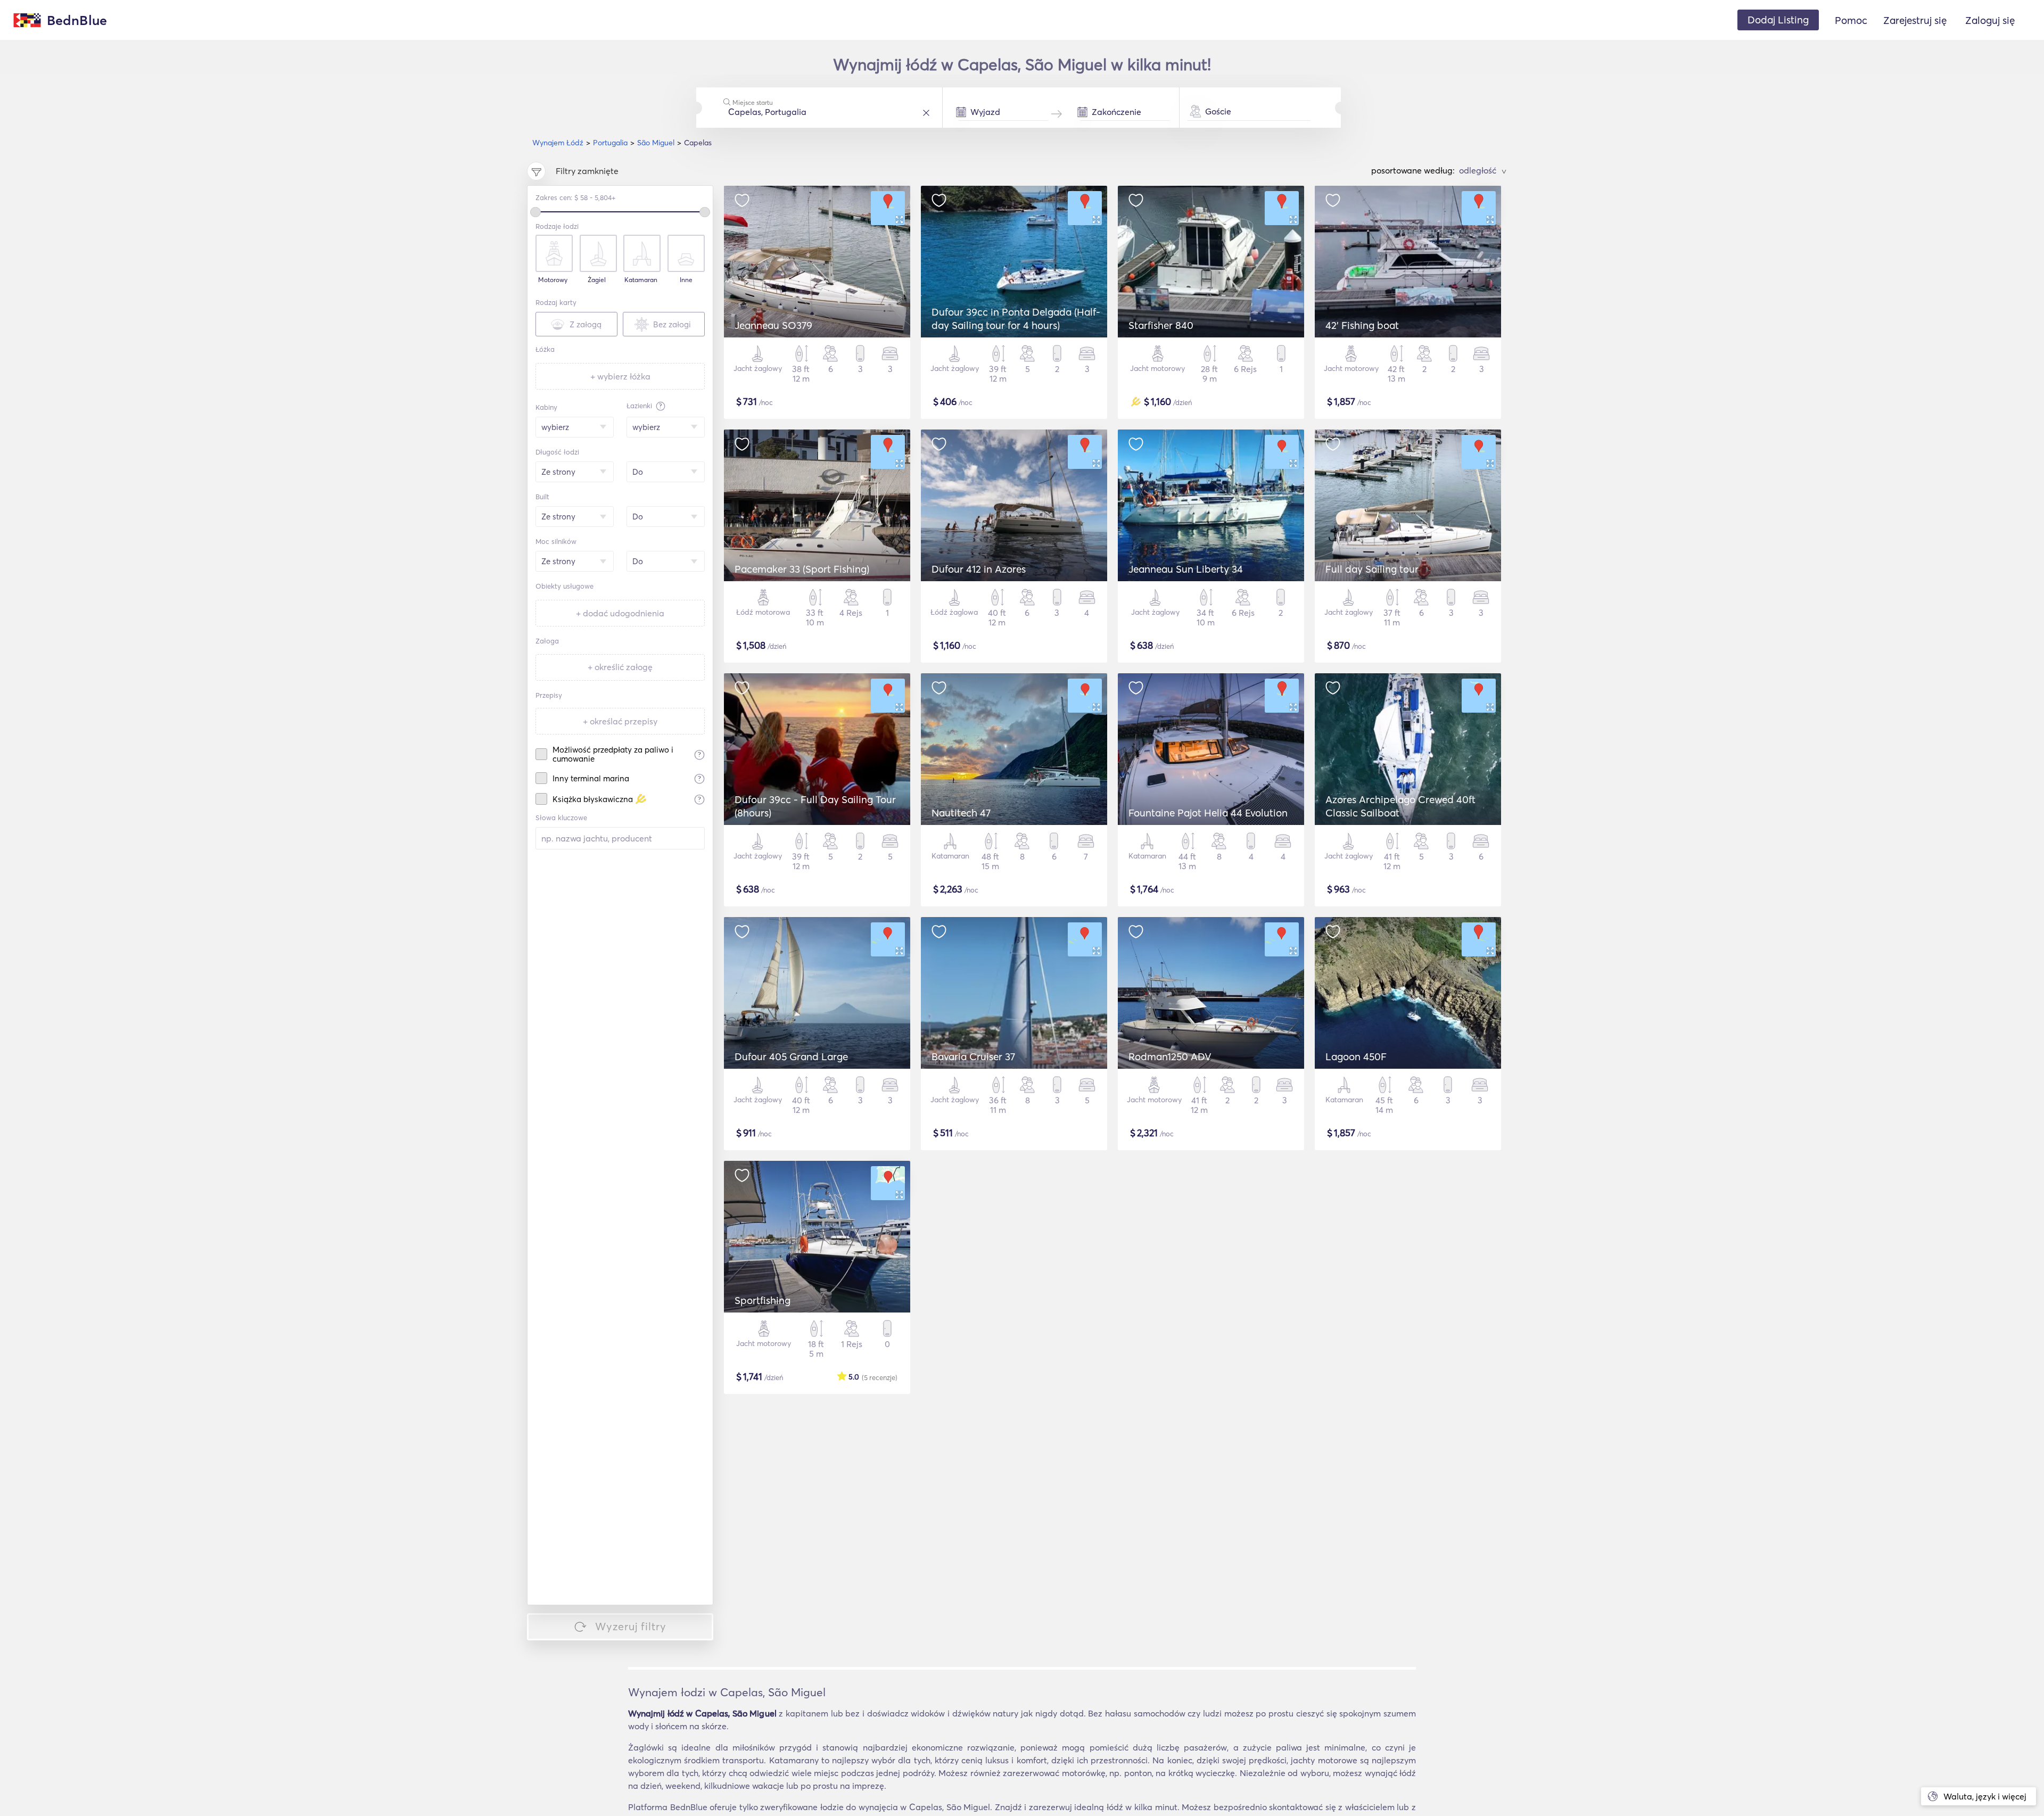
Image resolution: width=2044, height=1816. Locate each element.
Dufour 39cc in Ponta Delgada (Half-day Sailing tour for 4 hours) (1016, 319)
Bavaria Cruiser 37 (973, 1056)
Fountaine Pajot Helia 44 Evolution (1208, 813)
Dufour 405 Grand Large (791, 1056)
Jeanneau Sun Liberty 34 (1186, 569)
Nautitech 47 (961, 813)
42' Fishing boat (1362, 325)
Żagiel (597, 280)
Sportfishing (763, 1300)
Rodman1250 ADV (1170, 1056)
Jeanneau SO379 (773, 325)
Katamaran (641, 280)
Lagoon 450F (1356, 1056)
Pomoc (1851, 20)
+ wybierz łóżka (620, 376)
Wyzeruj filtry (631, 1626)
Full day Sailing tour (1372, 569)
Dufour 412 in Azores (979, 569)
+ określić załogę (620, 667)
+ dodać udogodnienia (620, 613)
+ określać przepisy (620, 721)
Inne (686, 280)
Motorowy (553, 280)
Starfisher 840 (1161, 325)
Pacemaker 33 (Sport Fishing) (802, 569)
